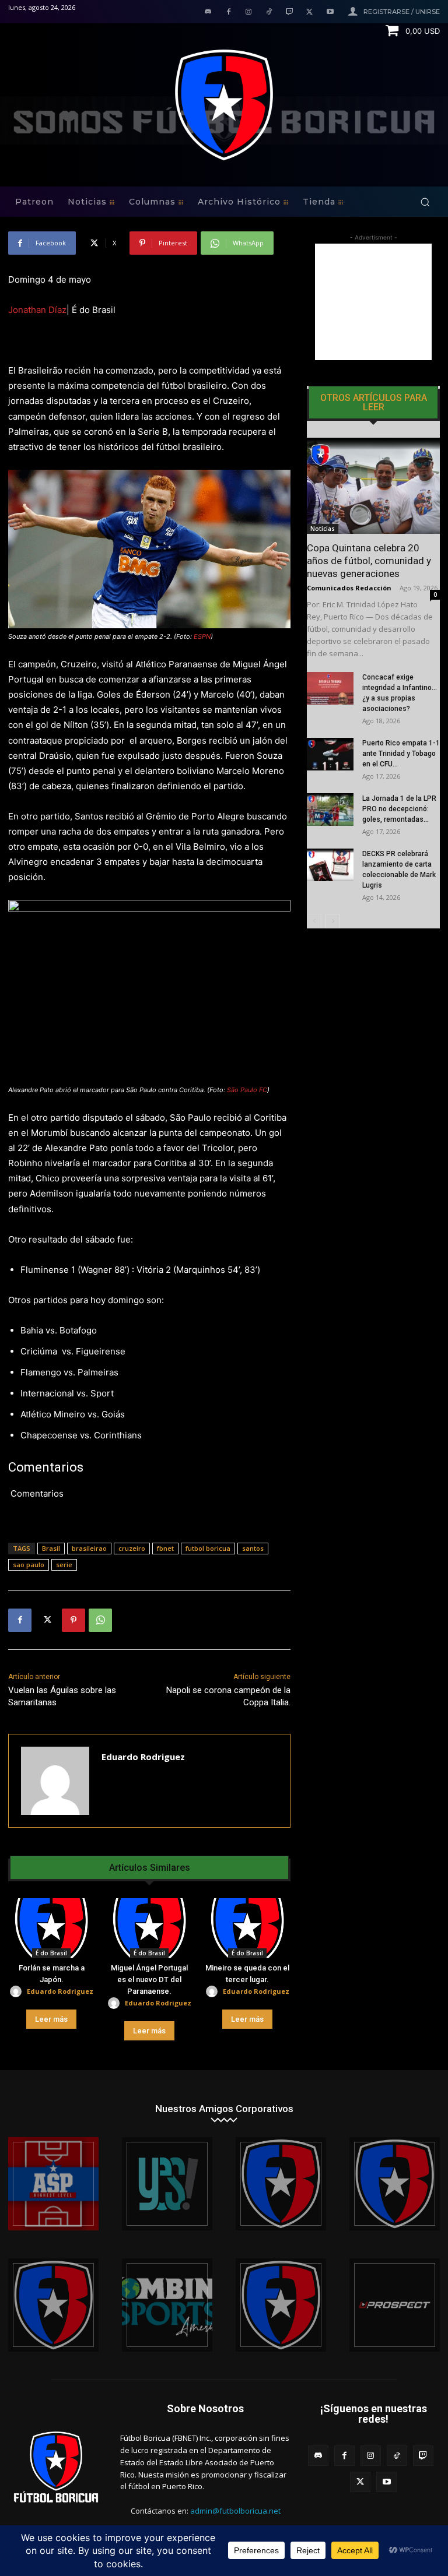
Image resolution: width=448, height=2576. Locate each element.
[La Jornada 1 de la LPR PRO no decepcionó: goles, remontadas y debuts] (330, 810)
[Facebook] (228, 13)
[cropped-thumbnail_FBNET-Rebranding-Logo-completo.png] (395, 2184)
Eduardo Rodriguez (143, 1757)
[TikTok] (269, 13)
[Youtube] (330, 13)
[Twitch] (290, 13)
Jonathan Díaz (37, 310)
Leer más (51, 2019)
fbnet (165, 1548)
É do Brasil (51, 1953)
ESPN (202, 636)
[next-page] (333, 921)
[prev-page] (314, 921)
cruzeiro (132, 1548)
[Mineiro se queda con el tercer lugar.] (247, 1929)
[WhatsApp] (100, 1620)
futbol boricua (208, 1548)
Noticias (323, 529)
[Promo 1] (53, 2184)
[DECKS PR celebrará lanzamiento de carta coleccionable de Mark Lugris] (330, 865)
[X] (309, 13)
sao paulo (29, 1565)
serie (64, 1565)
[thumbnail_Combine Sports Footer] (167, 2305)
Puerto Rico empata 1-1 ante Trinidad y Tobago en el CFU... (401, 754)
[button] (425, 202)
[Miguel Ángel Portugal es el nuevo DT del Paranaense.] (149, 1929)
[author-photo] (17, 1992)
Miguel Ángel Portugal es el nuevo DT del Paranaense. (149, 1979)
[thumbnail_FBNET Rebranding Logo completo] (281, 2184)
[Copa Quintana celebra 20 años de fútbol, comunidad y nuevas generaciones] (373, 486)
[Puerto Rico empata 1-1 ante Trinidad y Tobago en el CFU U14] (330, 754)
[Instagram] (249, 13)
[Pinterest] (73, 1620)
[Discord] (208, 13)
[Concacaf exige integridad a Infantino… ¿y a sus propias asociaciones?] (330, 688)
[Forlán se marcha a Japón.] (51, 1929)
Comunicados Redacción (349, 588)
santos (253, 1548)
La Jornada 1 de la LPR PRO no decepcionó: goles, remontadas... (399, 809)
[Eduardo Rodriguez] (55, 1781)
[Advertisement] (373, 302)
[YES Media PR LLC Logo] (167, 2184)
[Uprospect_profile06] (395, 2305)
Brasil (51, 1548)
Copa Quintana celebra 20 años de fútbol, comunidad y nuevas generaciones (369, 561)
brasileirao (89, 1548)
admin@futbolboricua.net (235, 2511)
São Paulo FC (247, 1090)
